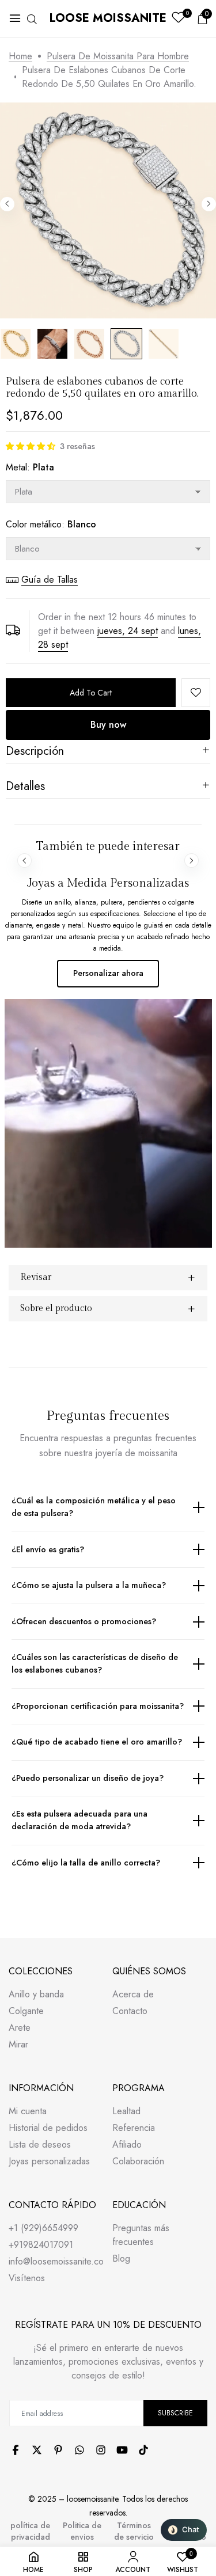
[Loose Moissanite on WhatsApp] (79, 2450)
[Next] (209, 204)
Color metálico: (51, 524)
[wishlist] (178, 19)
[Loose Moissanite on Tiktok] (143, 2450)
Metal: (30, 467)
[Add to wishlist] (196, 693)
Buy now (108, 725)
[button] (31, 446)
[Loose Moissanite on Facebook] (16, 2450)
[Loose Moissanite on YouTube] (122, 2450)
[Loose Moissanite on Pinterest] (58, 2450)
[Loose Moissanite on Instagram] (101, 2450)
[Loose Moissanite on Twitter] (37, 2450)
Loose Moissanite (108, 18)
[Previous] (7, 204)
